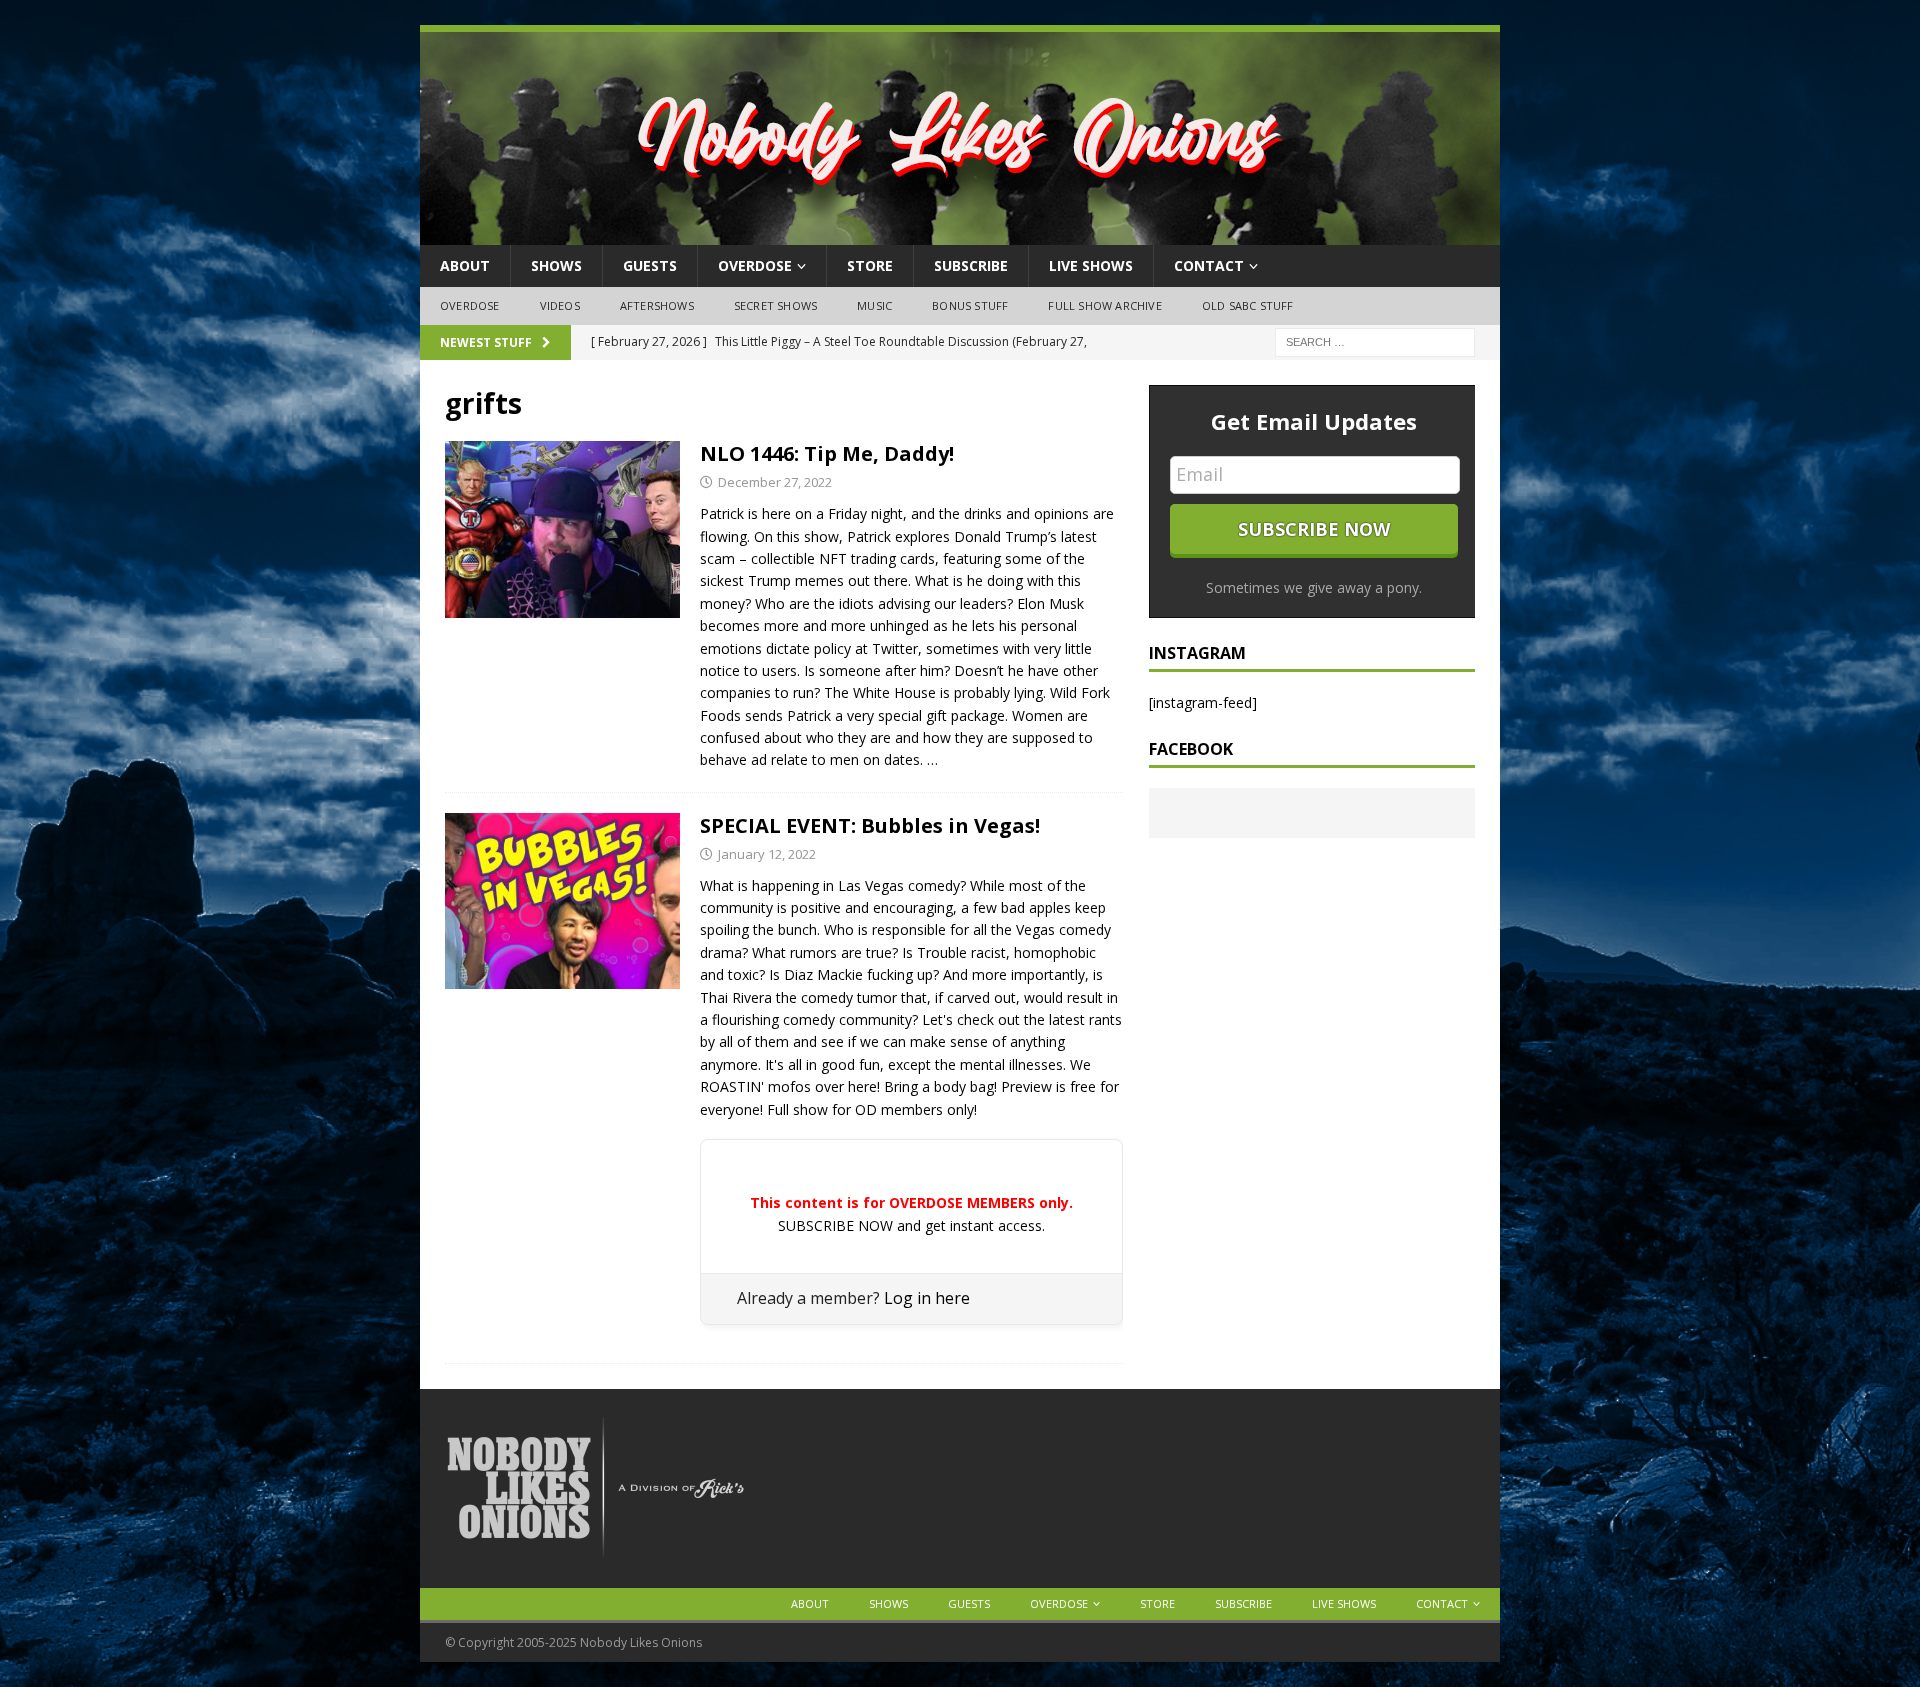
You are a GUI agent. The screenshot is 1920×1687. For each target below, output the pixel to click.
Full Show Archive (1104, 305)
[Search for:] (1375, 340)
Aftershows (657, 305)
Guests (650, 265)
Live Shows (1091, 265)
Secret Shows (775, 305)
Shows (556, 265)
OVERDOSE (755, 265)
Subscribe (971, 265)
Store (870, 265)
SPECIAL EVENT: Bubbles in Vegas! (870, 825)
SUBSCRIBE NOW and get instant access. (911, 1225)
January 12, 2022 (767, 854)
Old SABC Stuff (1248, 305)
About (465, 265)
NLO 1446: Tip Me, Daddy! (827, 453)
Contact (1209, 265)
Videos (560, 305)
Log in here (927, 1298)
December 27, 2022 (775, 482)
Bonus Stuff (970, 305)
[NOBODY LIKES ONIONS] (960, 233)
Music (874, 305)
